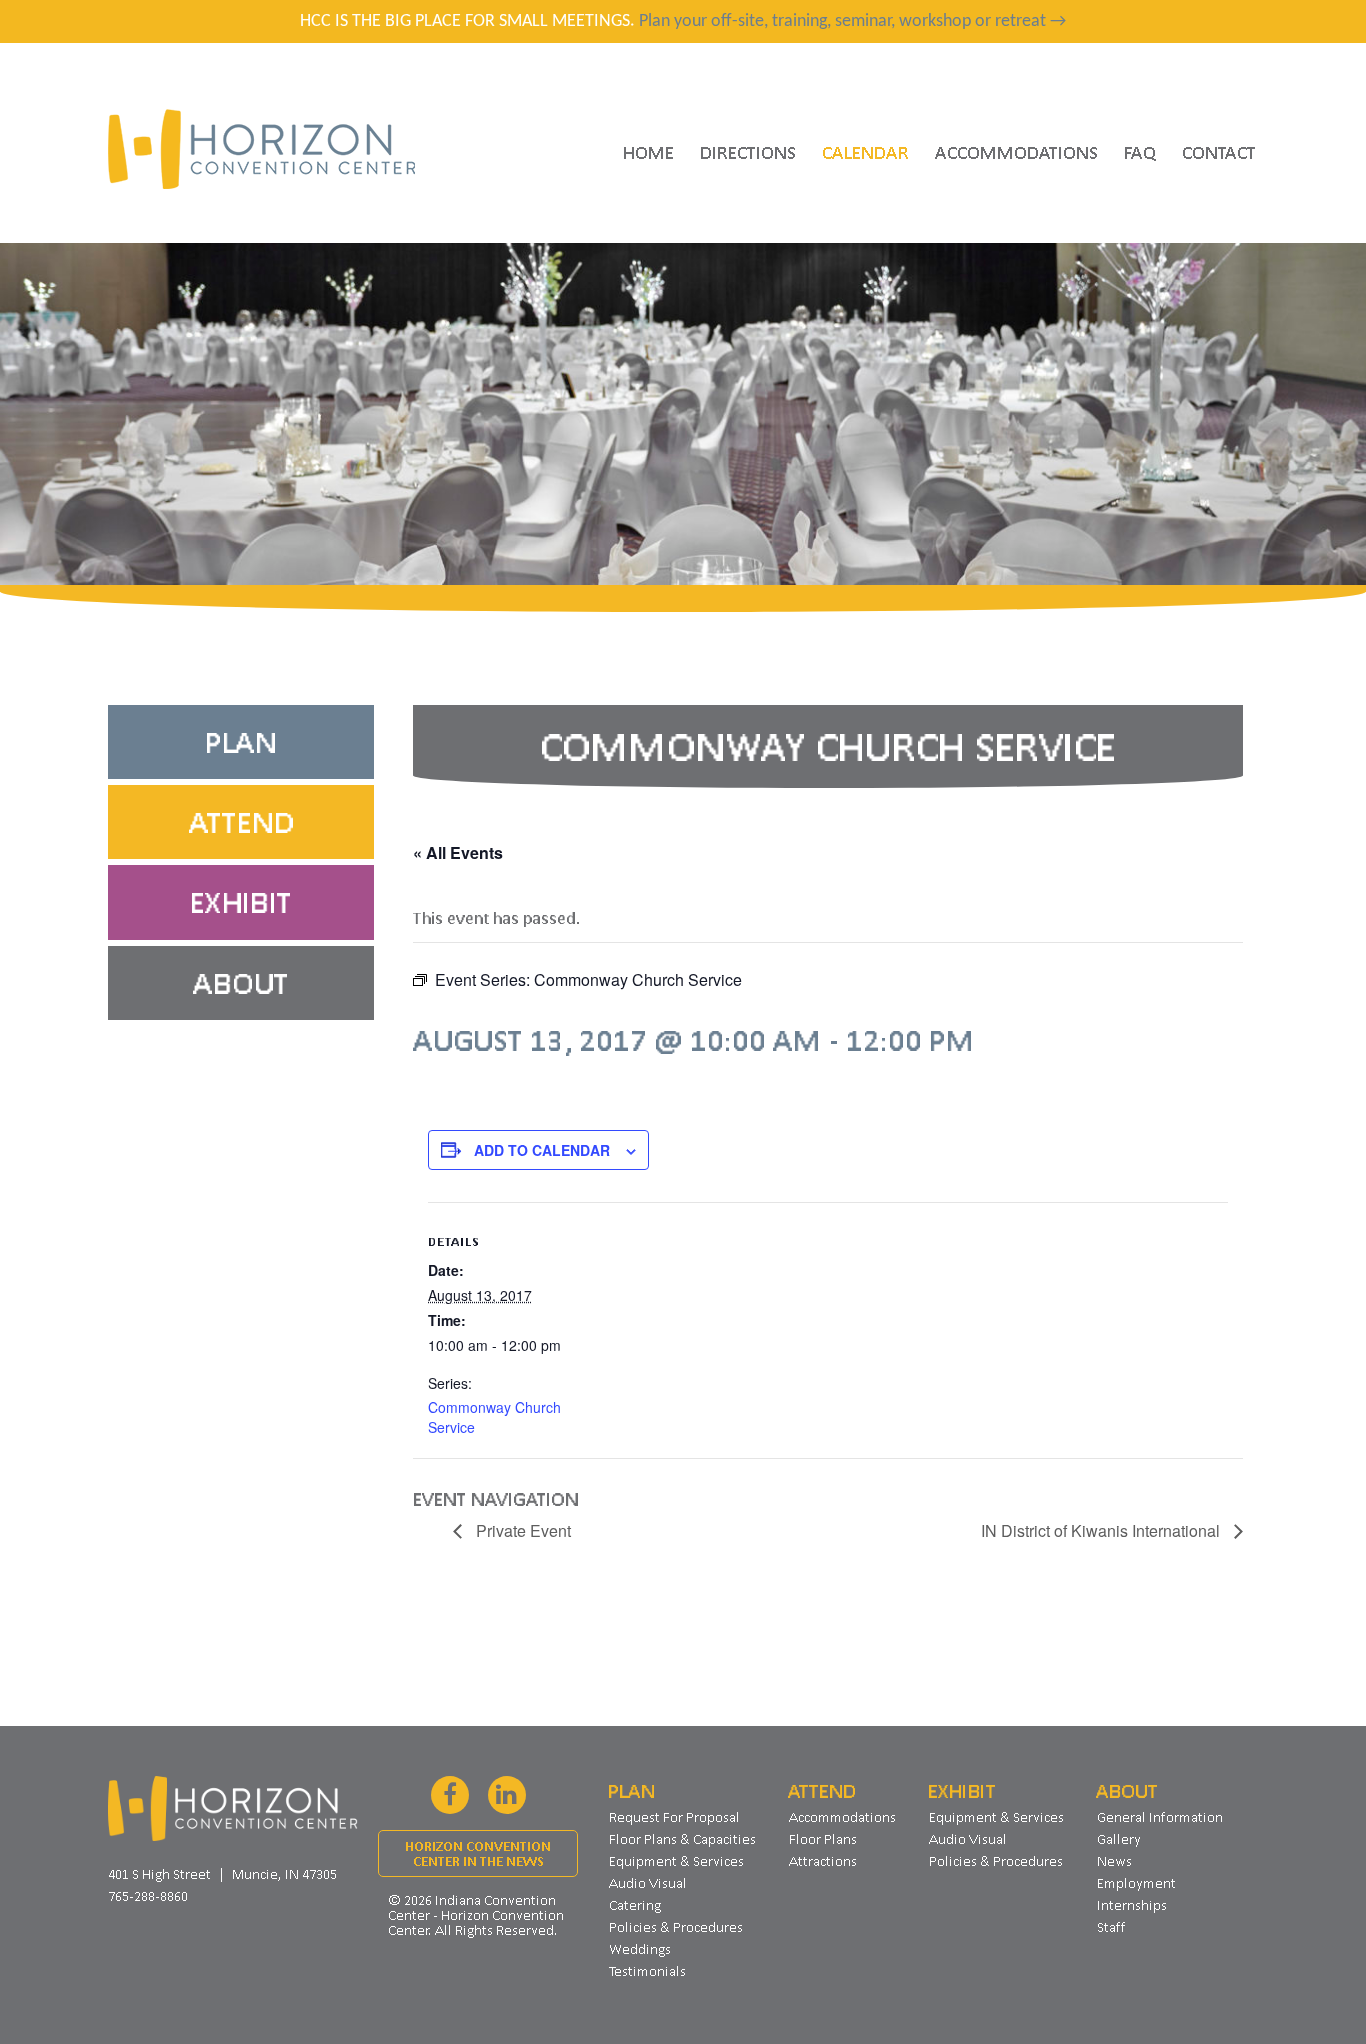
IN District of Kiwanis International (1102, 1530)
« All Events (458, 852)
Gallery (1119, 1839)
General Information (1160, 1817)
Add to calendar (542, 1150)
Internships (1132, 1905)
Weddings (640, 1949)
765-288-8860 (148, 1896)
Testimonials (647, 1971)
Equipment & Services (676, 1861)
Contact (1219, 152)
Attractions (823, 1861)
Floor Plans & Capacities (682, 1839)
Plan (241, 742)
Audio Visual (648, 1883)
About (241, 983)
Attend (241, 822)
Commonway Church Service (494, 1417)
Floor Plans (823, 1839)
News (1114, 1861)
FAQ (1140, 152)
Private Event (521, 1530)
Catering (635, 1905)
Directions (748, 152)
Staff (1111, 1927)
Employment (1136, 1883)
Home (648, 152)
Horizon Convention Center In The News (478, 1854)
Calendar (865, 152)
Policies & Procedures (676, 1927)
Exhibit (241, 902)
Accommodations (1016, 152)
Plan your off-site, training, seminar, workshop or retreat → (852, 21)
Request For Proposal (674, 1817)
